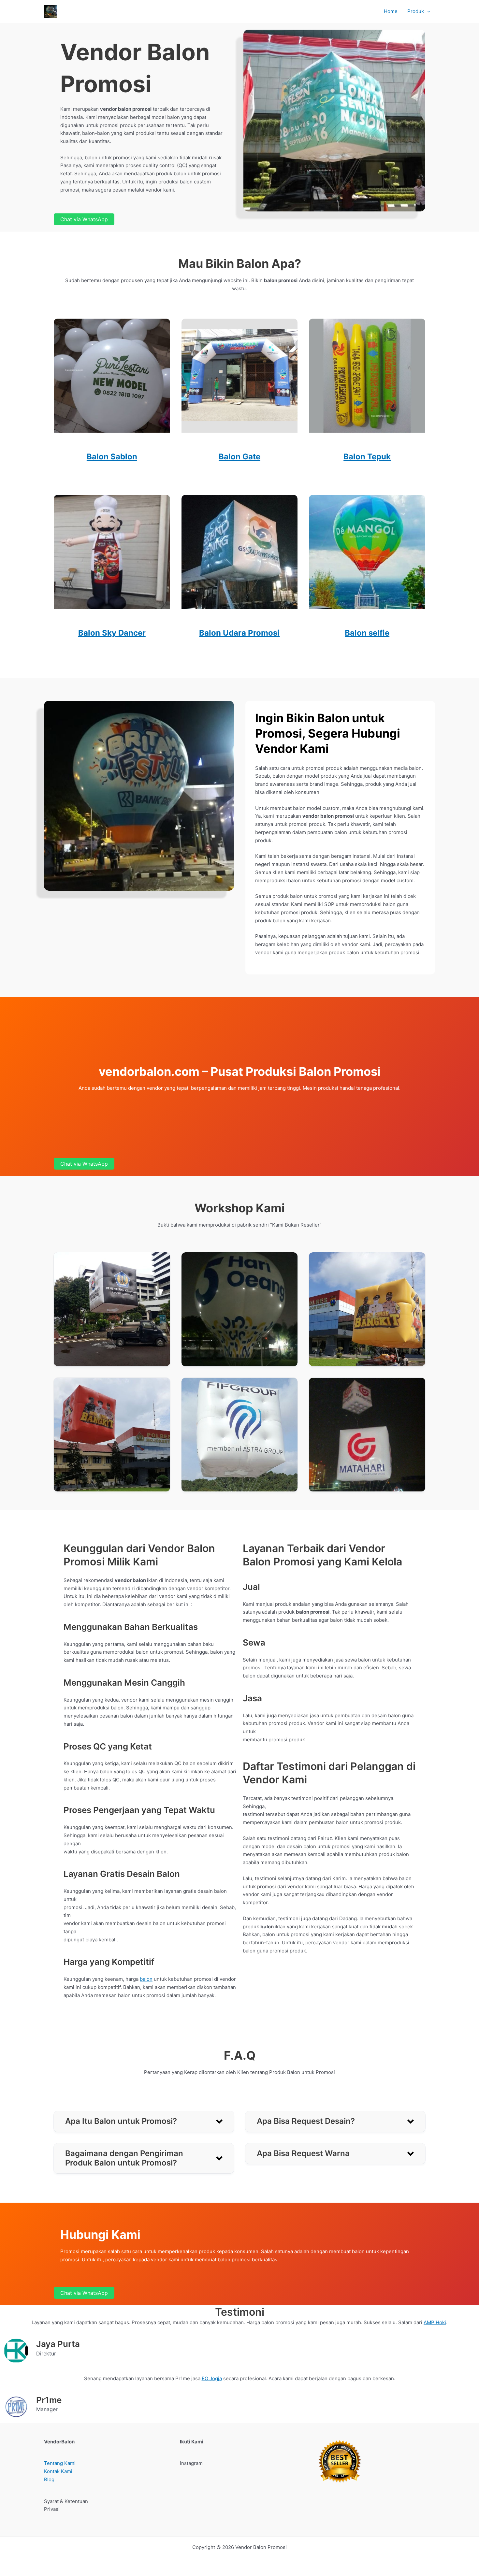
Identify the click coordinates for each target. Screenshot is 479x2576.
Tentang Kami (60, 2463)
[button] (427, 11)
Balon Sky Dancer (112, 633)
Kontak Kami (58, 2471)
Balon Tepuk (367, 457)
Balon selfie (367, 633)
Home (391, 11)
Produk (416, 11)
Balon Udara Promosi (239, 633)
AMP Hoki (435, 2322)
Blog (49, 2479)
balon (146, 1979)
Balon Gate (239, 457)
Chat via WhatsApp (84, 219)
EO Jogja (212, 2378)
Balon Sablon (112, 457)
